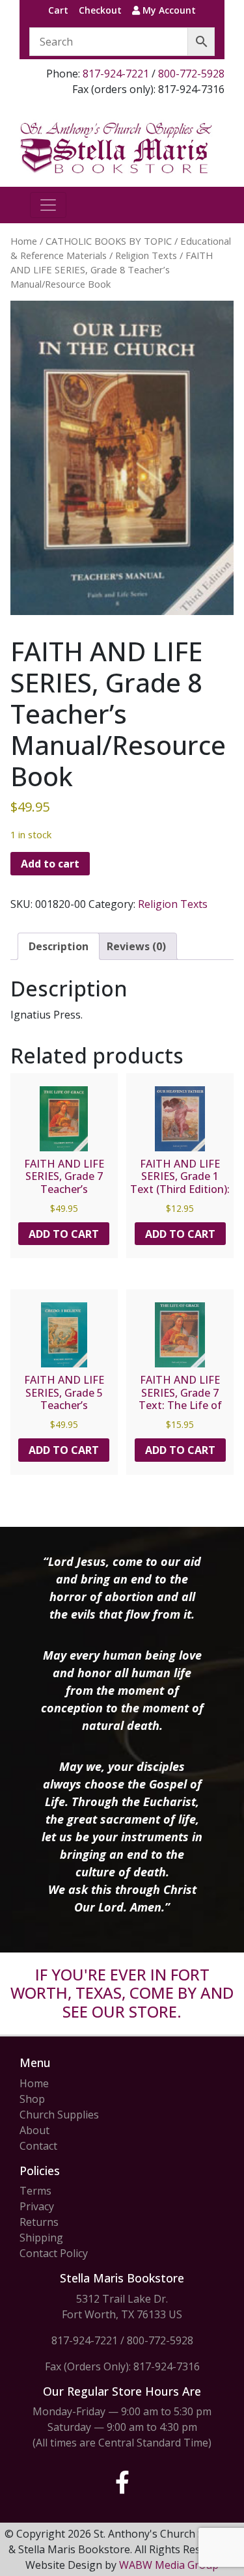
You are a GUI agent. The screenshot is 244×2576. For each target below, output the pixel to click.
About (34, 2130)
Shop (32, 2099)
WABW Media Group (169, 2565)
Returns (39, 2222)
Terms (35, 2191)
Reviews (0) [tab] (136, 946)
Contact (38, 2146)
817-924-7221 (116, 74)
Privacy (37, 2206)
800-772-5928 (191, 74)
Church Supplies (59, 2115)
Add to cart (50, 864)
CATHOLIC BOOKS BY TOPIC (109, 241)
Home (24, 241)
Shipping (41, 2238)
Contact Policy (54, 2253)
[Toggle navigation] (48, 205)
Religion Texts (146, 255)
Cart (58, 10)
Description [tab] (59, 946)
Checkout (100, 10)
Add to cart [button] (64, 1234)
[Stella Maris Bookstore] (117, 147)
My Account (168, 10)
